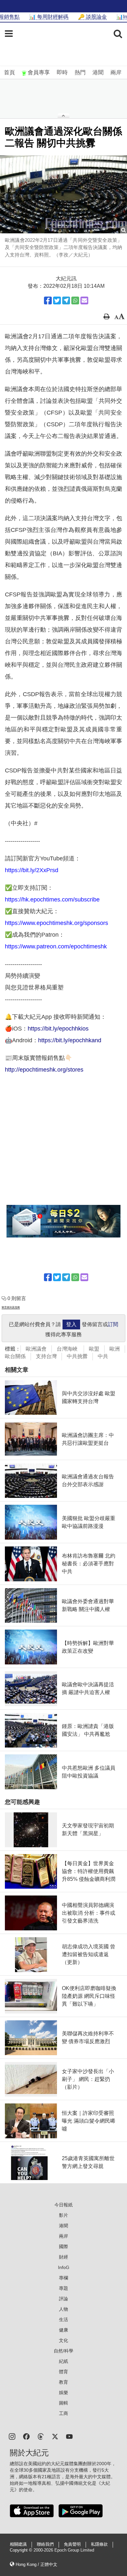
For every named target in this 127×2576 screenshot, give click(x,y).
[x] (55, 2436)
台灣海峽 (68, 1349)
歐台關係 (15, 1356)
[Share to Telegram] (66, 300)
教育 (63, 2382)
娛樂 (63, 2393)
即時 (62, 73)
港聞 (98, 73)
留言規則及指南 (11, 1307)
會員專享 (39, 73)
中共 (103, 1356)
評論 (63, 2299)
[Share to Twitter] (57, 300)
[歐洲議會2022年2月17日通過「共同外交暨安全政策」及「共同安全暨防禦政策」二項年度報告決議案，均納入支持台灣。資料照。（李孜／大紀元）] (63, 194)
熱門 (80, 73)
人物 (63, 2309)
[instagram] (12, 2436)
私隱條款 (99, 2544)
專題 (63, 2288)
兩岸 (116, 73)
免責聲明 (72, 2544)
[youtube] (69, 2436)
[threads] (41, 2436)
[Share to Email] (84, 300)
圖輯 (63, 2403)
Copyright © (22, 2550)
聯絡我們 (45, 2544)
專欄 (63, 2278)
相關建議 (18, 2544)
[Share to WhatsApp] (75, 300)
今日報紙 (63, 2205)
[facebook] (26, 2436)
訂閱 (113, 1324)
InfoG (64, 2267)
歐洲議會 (36, 1349)
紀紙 (63, 2361)
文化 (63, 2340)
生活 (63, 2320)
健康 (63, 2330)
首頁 (9, 73)
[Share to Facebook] (48, 300)
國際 (63, 2247)
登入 (71, 1324)
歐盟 (94, 1349)
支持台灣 (46, 1356)
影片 (63, 2215)
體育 (63, 2372)
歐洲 (115, 1349)
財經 (63, 2257)
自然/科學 (63, 2351)
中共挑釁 (77, 1356)
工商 (63, 2413)
